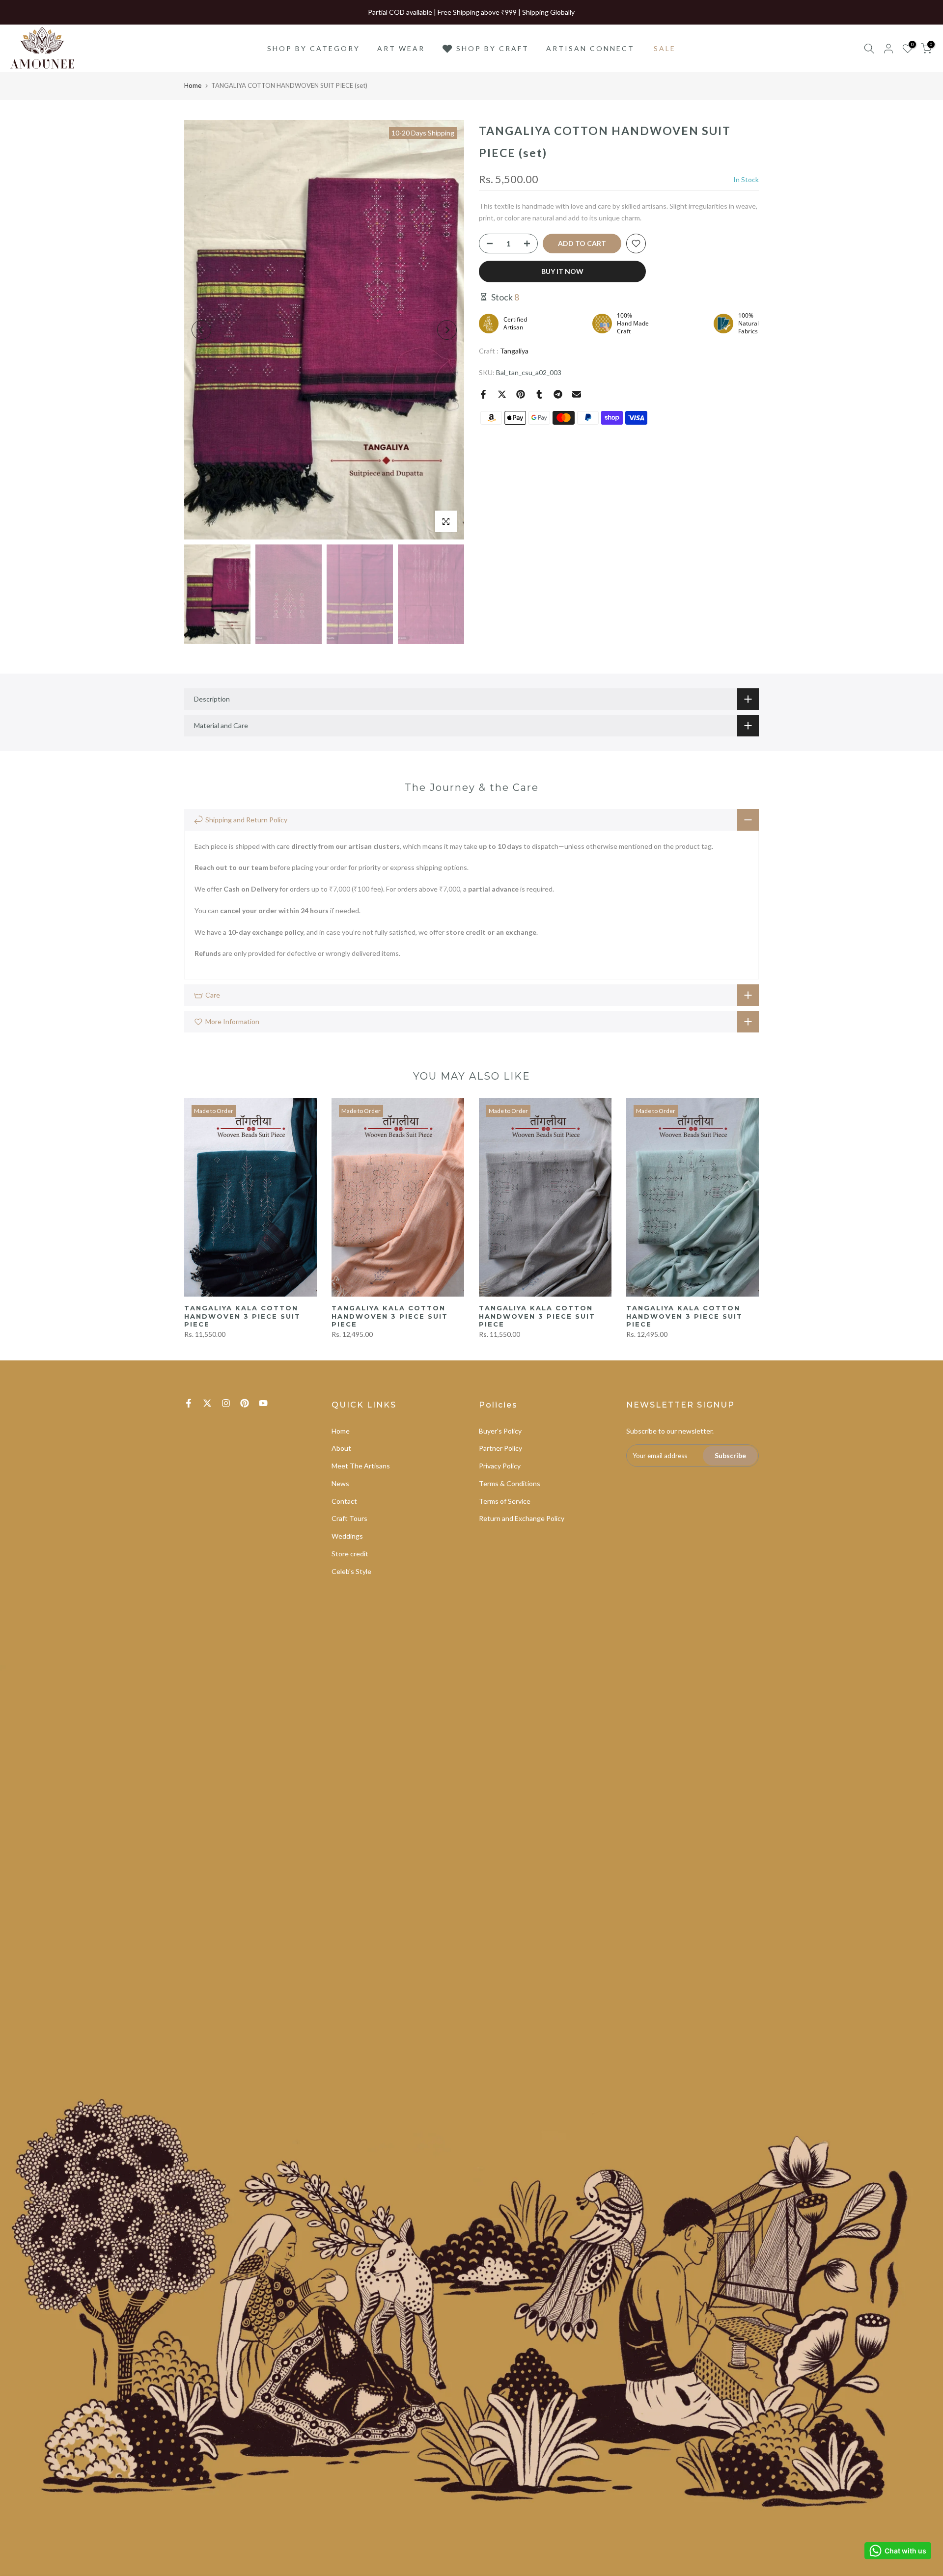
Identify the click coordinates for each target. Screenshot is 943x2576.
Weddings (347, 1536)
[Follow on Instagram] (226, 1403)
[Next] (447, 330)
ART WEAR (401, 48)
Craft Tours (349, 1518)
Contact (344, 1501)
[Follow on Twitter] (207, 1403)
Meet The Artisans (361, 1466)
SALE (665, 48)
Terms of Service (505, 1501)
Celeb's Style (351, 1571)
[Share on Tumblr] (539, 394)
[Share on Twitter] (502, 394)
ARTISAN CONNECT (590, 48)
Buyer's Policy (500, 1431)
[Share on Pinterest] (521, 394)
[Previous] (201, 330)
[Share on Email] (577, 394)
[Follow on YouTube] (263, 1403)
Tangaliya (514, 351)
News (340, 1483)
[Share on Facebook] (483, 394)
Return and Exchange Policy (522, 1518)
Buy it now (562, 271)
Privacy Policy (500, 1466)
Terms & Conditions (510, 1483)
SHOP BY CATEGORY (314, 48)
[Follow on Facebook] (189, 1403)
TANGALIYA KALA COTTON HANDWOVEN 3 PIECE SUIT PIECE (242, 1316)
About (341, 1448)
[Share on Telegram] (558, 394)
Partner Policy (500, 1448)
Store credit (350, 1554)
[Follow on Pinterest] (245, 1403)
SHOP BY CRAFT (493, 48)
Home (193, 85)
